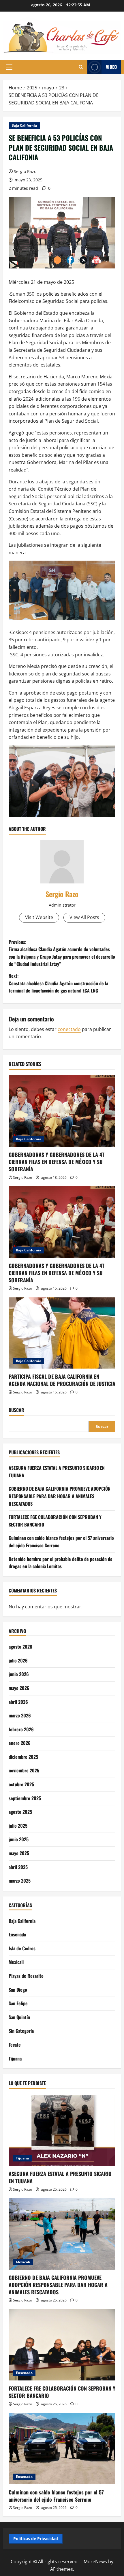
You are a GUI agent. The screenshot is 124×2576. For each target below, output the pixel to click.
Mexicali (16, 1962)
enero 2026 (20, 1743)
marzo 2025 (20, 1881)
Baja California (24, 125)
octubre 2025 (21, 1784)
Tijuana (15, 2058)
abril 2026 (18, 1702)
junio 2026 (19, 1674)
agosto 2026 (20, 1647)
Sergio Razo (25, 171)
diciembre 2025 (23, 1757)
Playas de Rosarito (26, 1976)
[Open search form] (81, 67)
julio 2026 (18, 1660)
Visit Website (39, 917)
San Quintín (19, 2017)
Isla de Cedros (22, 1948)
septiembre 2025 (25, 1798)
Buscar (16, 1410)
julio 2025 (18, 1826)
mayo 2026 (19, 1688)
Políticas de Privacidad (36, 2539)
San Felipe (18, 2003)
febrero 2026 (21, 1729)
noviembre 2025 (24, 1770)
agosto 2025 (20, 1812)
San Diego (18, 1990)
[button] (9, 67)
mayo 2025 (19, 1853)
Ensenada (17, 1934)
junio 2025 (19, 1839)
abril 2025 (18, 1867)
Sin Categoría (21, 2031)
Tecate (15, 2045)
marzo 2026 (20, 1715)
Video (111, 67)
